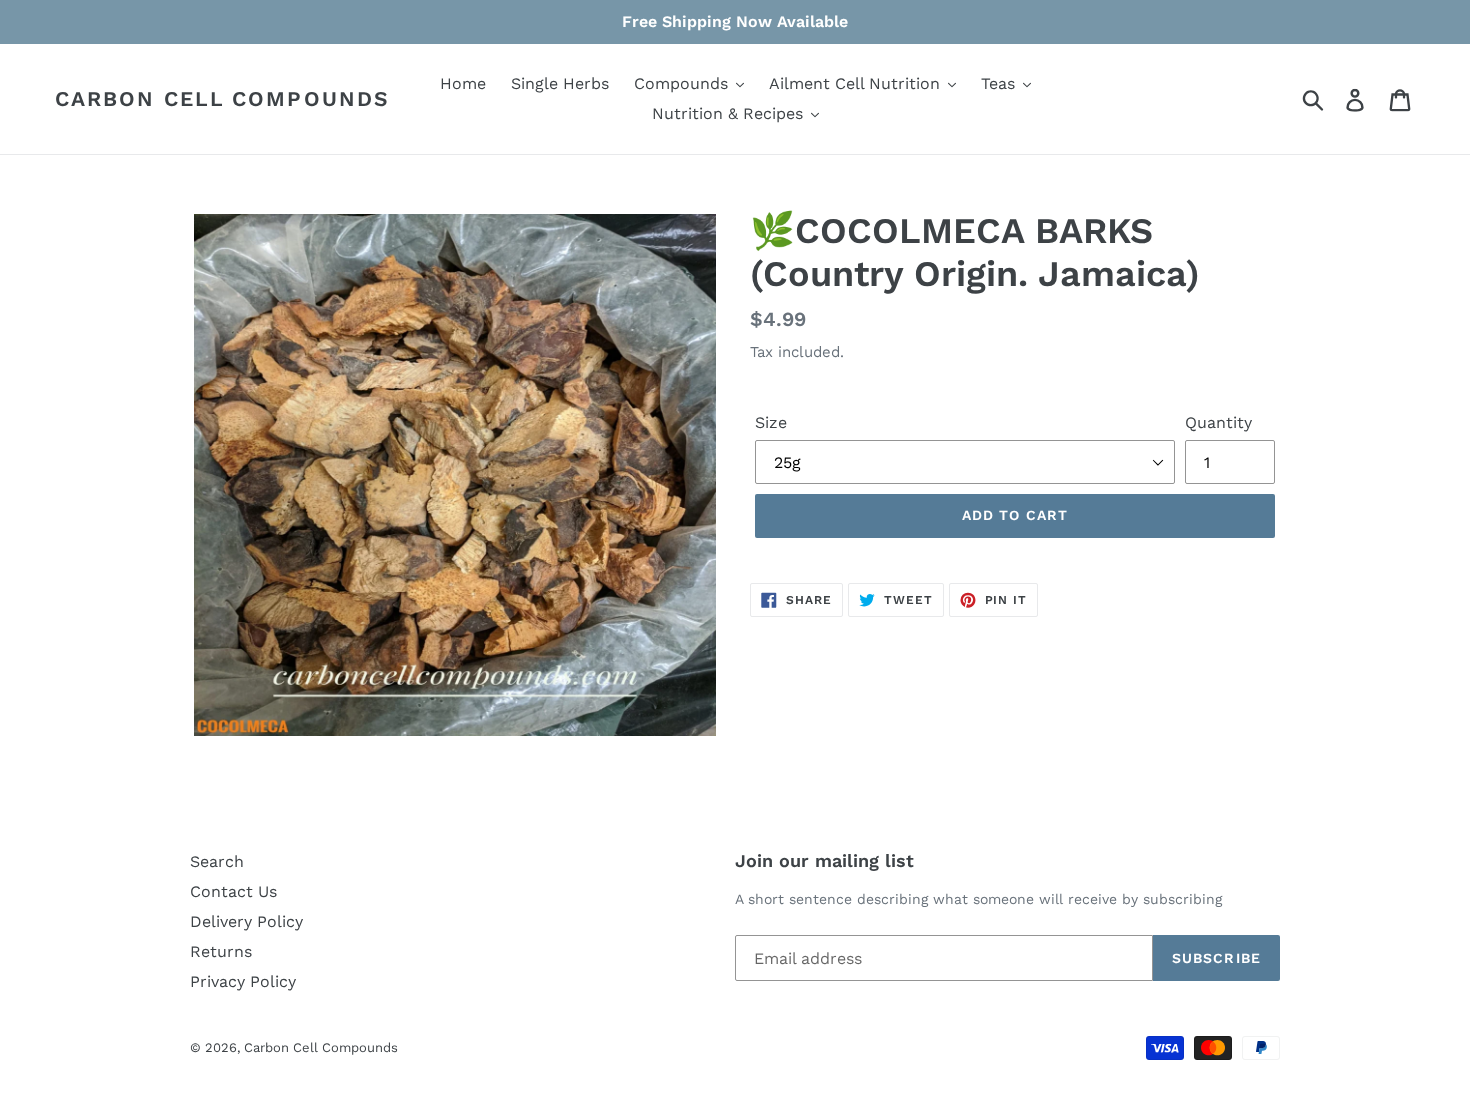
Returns (221, 951)
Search (217, 861)
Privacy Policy (243, 981)
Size (771, 422)
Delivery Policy (246, 921)
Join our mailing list (824, 860)
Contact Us (233, 891)
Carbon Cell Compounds (222, 98)
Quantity (1218, 422)
